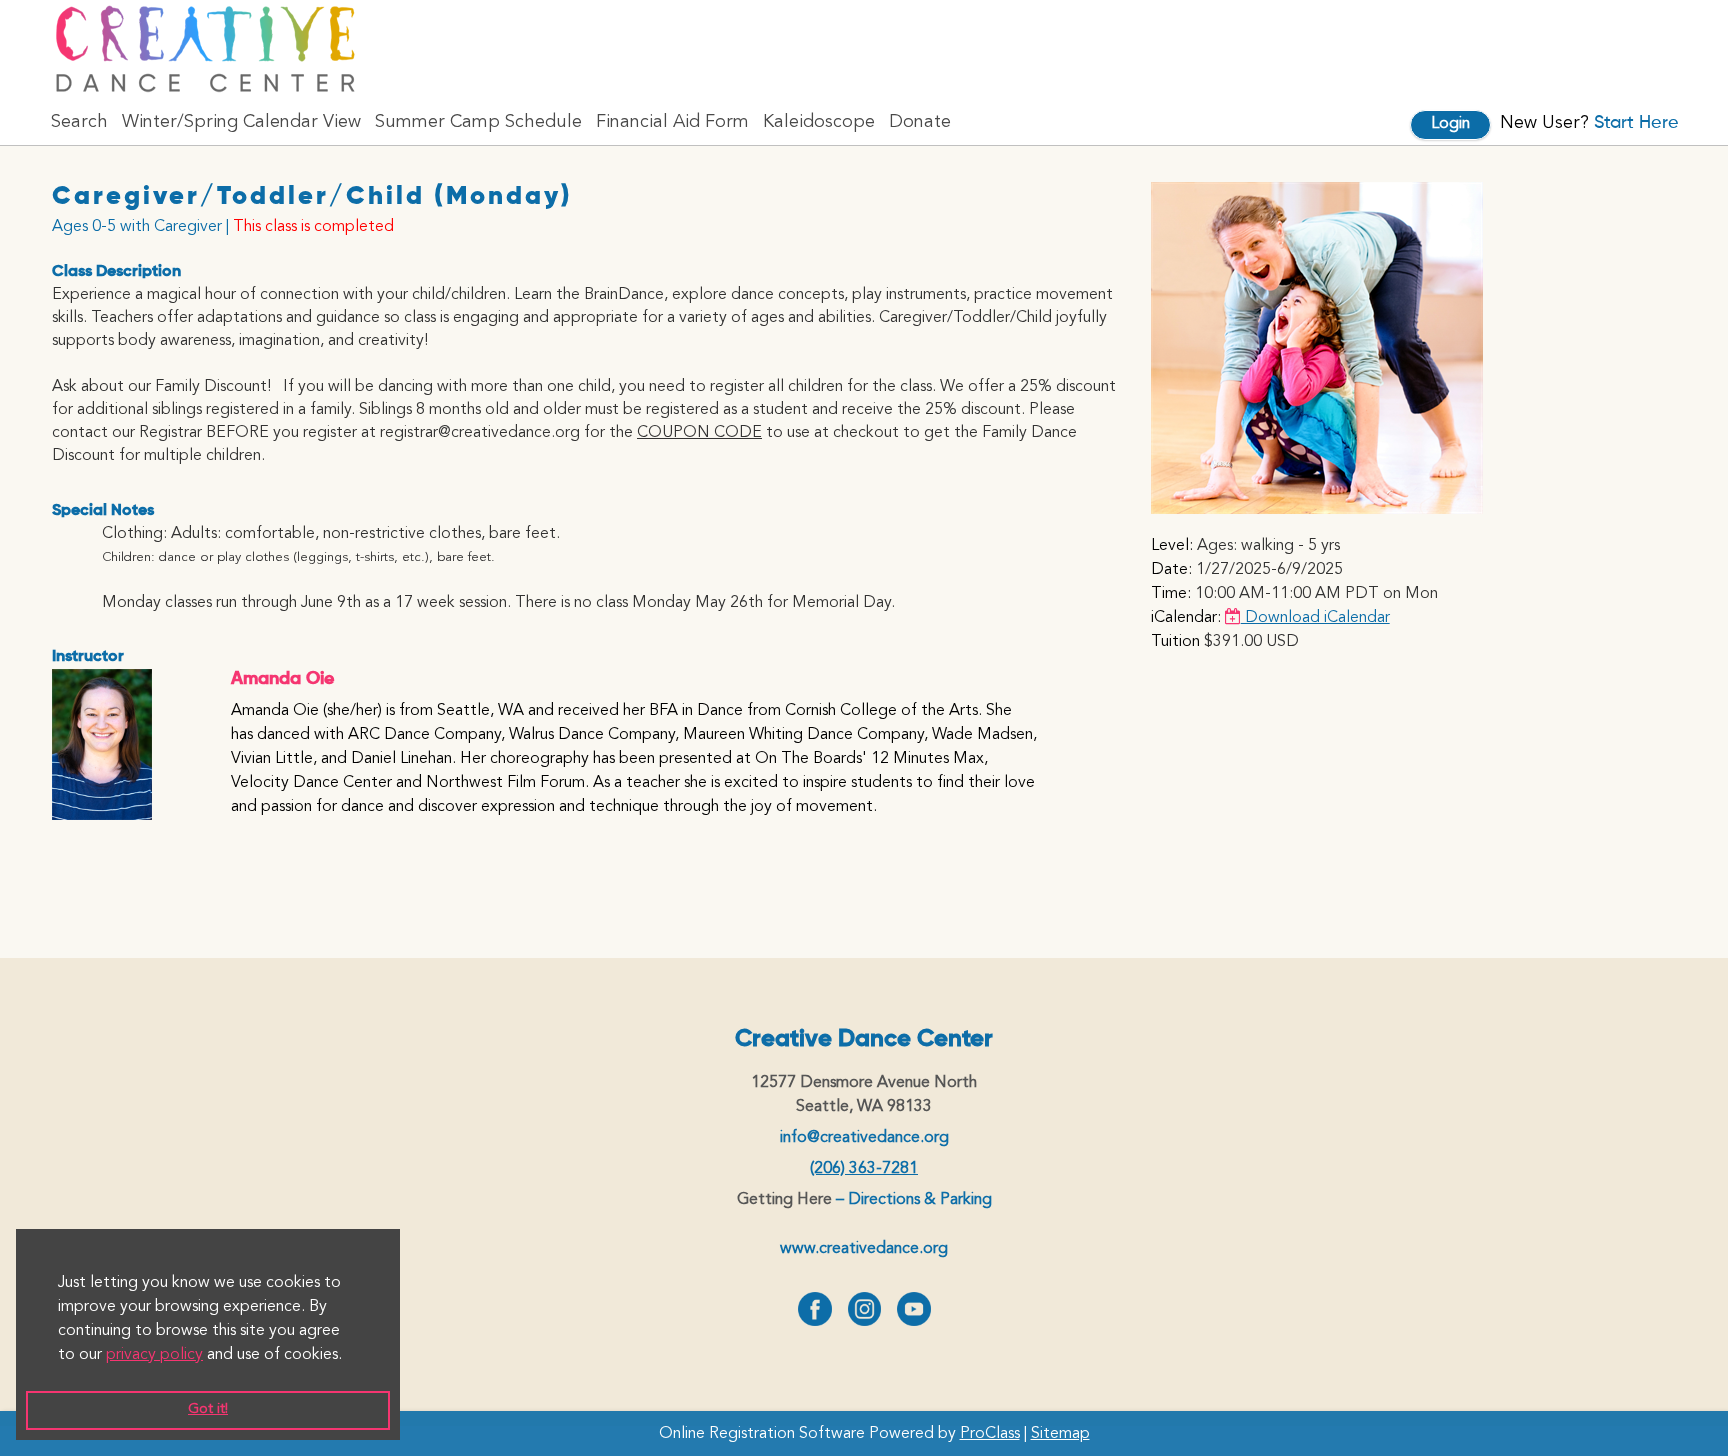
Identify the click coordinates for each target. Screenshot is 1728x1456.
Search (79, 122)
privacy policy (154, 1355)
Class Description (116, 272)
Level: (1172, 546)
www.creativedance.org (864, 1249)
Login (1450, 124)
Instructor (88, 657)
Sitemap (1060, 1434)
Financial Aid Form (672, 122)
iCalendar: (1186, 618)
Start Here (1636, 123)
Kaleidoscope (819, 122)
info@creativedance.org (864, 1138)
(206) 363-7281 (864, 1169)
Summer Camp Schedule (478, 122)
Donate (920, 122)
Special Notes (103, 511)
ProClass (990, 1434)
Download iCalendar (1315, 618)
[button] (349, 1355)
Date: (1171, 570)
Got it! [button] (208, 1409)
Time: (1171, 594)
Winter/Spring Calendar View (241, 122)
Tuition (1175, 642)
